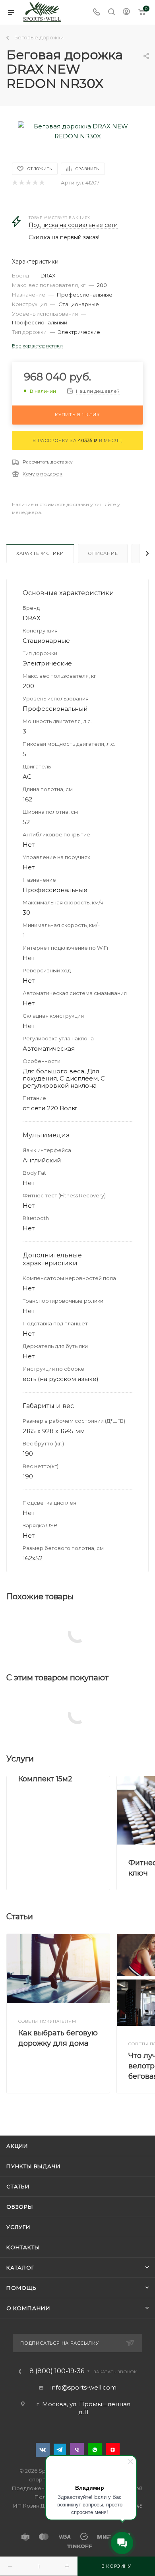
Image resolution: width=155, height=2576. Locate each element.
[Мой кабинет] (126, 13)
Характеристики (40, 553)
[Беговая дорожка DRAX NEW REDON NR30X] (77, 131)
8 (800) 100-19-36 (57, 2371)
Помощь (21, 2288)
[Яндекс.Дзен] (113, 2450)
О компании (28, 2308)
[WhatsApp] (95, 2450)
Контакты (23, 2247)
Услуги (18, 2227)
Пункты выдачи (33, 2166)
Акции (17, 2146)
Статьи (18, 2186)
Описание (103, 553)
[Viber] (77, 2450)
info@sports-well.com (83, 2387)
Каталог (20, 2268)
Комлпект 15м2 (45, 1779)
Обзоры (20, 2207)
